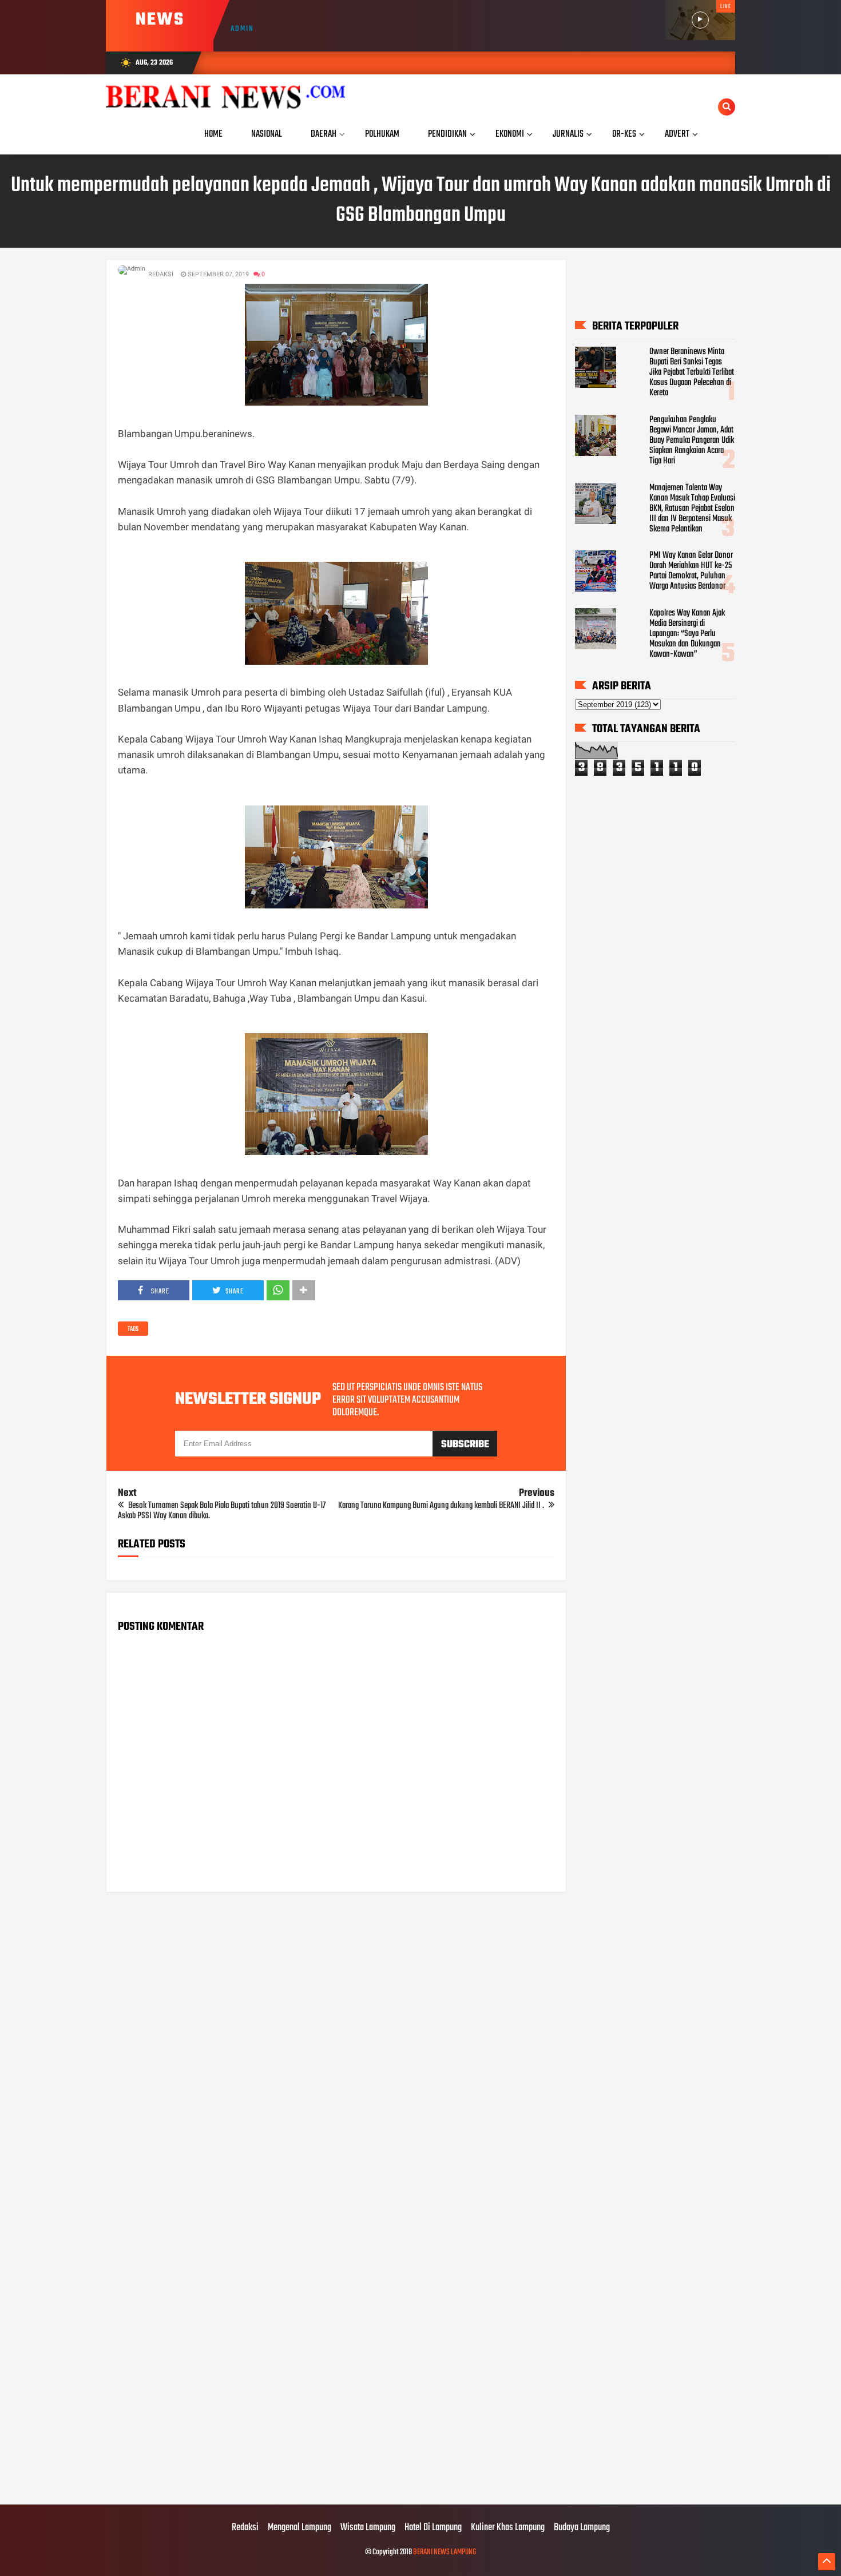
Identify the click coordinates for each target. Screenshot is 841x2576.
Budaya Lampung (582, 2528)
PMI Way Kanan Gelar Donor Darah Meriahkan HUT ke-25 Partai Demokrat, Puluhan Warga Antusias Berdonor (691, 571)
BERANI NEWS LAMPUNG (445, 2552)
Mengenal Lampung (299, 2528)
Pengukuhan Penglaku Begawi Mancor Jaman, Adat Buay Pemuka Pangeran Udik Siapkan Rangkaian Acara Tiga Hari (692, 440)
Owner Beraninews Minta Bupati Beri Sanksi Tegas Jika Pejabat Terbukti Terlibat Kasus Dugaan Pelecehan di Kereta (692, 372)
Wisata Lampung (368, 2528)
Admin (242, 29)
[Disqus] (336, 2047)
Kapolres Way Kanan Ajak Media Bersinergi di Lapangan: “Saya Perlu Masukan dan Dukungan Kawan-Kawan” (687, 634)
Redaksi (245, 2528)
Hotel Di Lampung (433, 2528)
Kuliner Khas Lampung (508, 2528)
